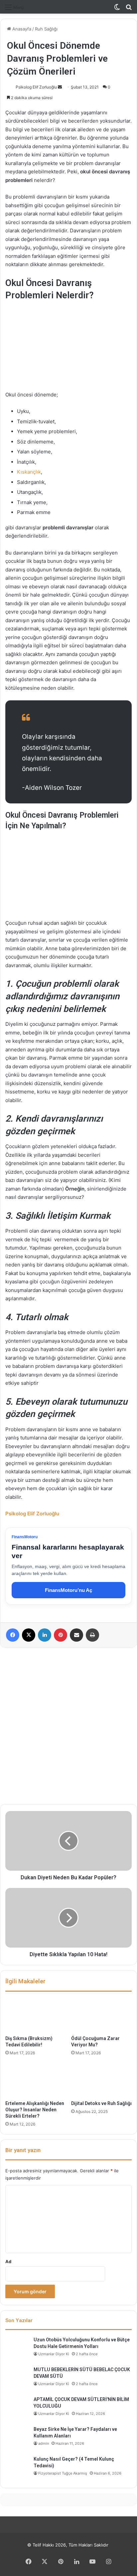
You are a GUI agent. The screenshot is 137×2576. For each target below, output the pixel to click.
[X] (29, 1635)
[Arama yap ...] (129, 9)
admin (44, 2443)
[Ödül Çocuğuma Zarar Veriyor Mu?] (101, 2015)
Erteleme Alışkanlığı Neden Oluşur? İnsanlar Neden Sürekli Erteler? (35, 2110)
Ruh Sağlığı (46, 29)
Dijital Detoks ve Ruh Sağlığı (101, 2103)
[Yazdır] (92, 1635)
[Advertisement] (68, 1726)
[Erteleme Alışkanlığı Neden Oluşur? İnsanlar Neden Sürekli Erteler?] (36, 2080)
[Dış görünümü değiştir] (117, 9)
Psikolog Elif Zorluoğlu (36, 87)
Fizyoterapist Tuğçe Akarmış (63, 2473)
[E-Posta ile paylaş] (76, 1635)
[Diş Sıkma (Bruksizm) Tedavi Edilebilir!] (36, 2015)
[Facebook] (13, 1635)
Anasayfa (21, 29)
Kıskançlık (29, 472)
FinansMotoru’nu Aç (68, 1590)
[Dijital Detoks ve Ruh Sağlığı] (101, 2080)
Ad (8, 2261)
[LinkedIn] (45, 1635)
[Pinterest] (61, 1635)
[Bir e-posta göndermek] (60, 87)
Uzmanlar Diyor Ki (54, 2354)
